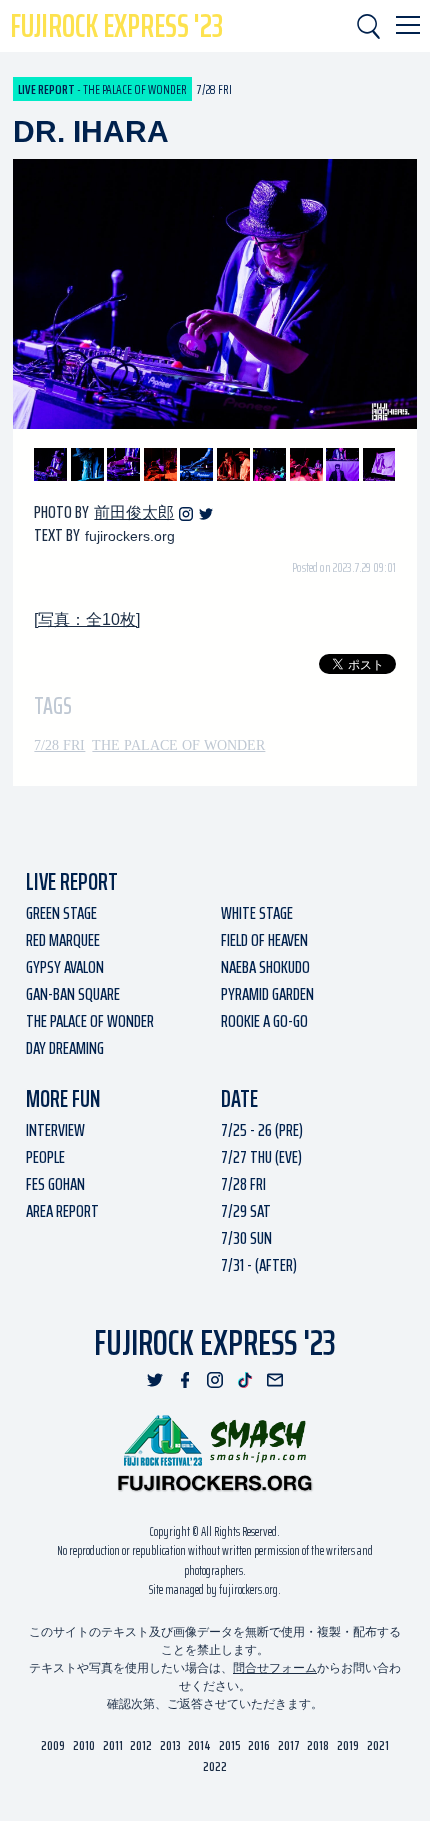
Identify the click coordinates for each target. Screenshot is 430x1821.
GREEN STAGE (61, 913)
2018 (318, 1745)
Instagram (186, 514)
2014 (199, 1745)
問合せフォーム (275, 1668)
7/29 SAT (246, 1211)
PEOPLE (45, 1157)
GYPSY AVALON (65, 967)
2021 (378, 1745)
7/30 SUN (246, 1238)
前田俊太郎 (134, 512)
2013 (170, 1745)
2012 (141, 1745)
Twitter (206, 514)
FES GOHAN (55, 1184)
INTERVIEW (55, 1130)
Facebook (185, 1380)
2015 (230, 1745)
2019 (348, 1745)
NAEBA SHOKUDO (265, 967)
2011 (113, 1745)
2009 (53, 1745)
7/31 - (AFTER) (259, 1265)
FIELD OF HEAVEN (264, 940)
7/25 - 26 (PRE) (262, 1130)
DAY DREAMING (65, 1048)
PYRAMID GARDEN (267, 994)
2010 (84, 1745)
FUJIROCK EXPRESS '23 (116, 26)
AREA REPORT (62, 1211)
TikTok (245, 1380)
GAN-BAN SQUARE (73, 994)
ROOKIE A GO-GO (264, 1021)
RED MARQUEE (63, 940)
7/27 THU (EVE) (261, 1157)
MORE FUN (63, 1099)
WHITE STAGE (257, 913)
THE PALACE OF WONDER (178, 745)
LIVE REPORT (72, 882)
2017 (289, 1745)
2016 (259, 1745)
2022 (215, 1766)
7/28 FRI (59, 745)
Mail (275, 1380)
